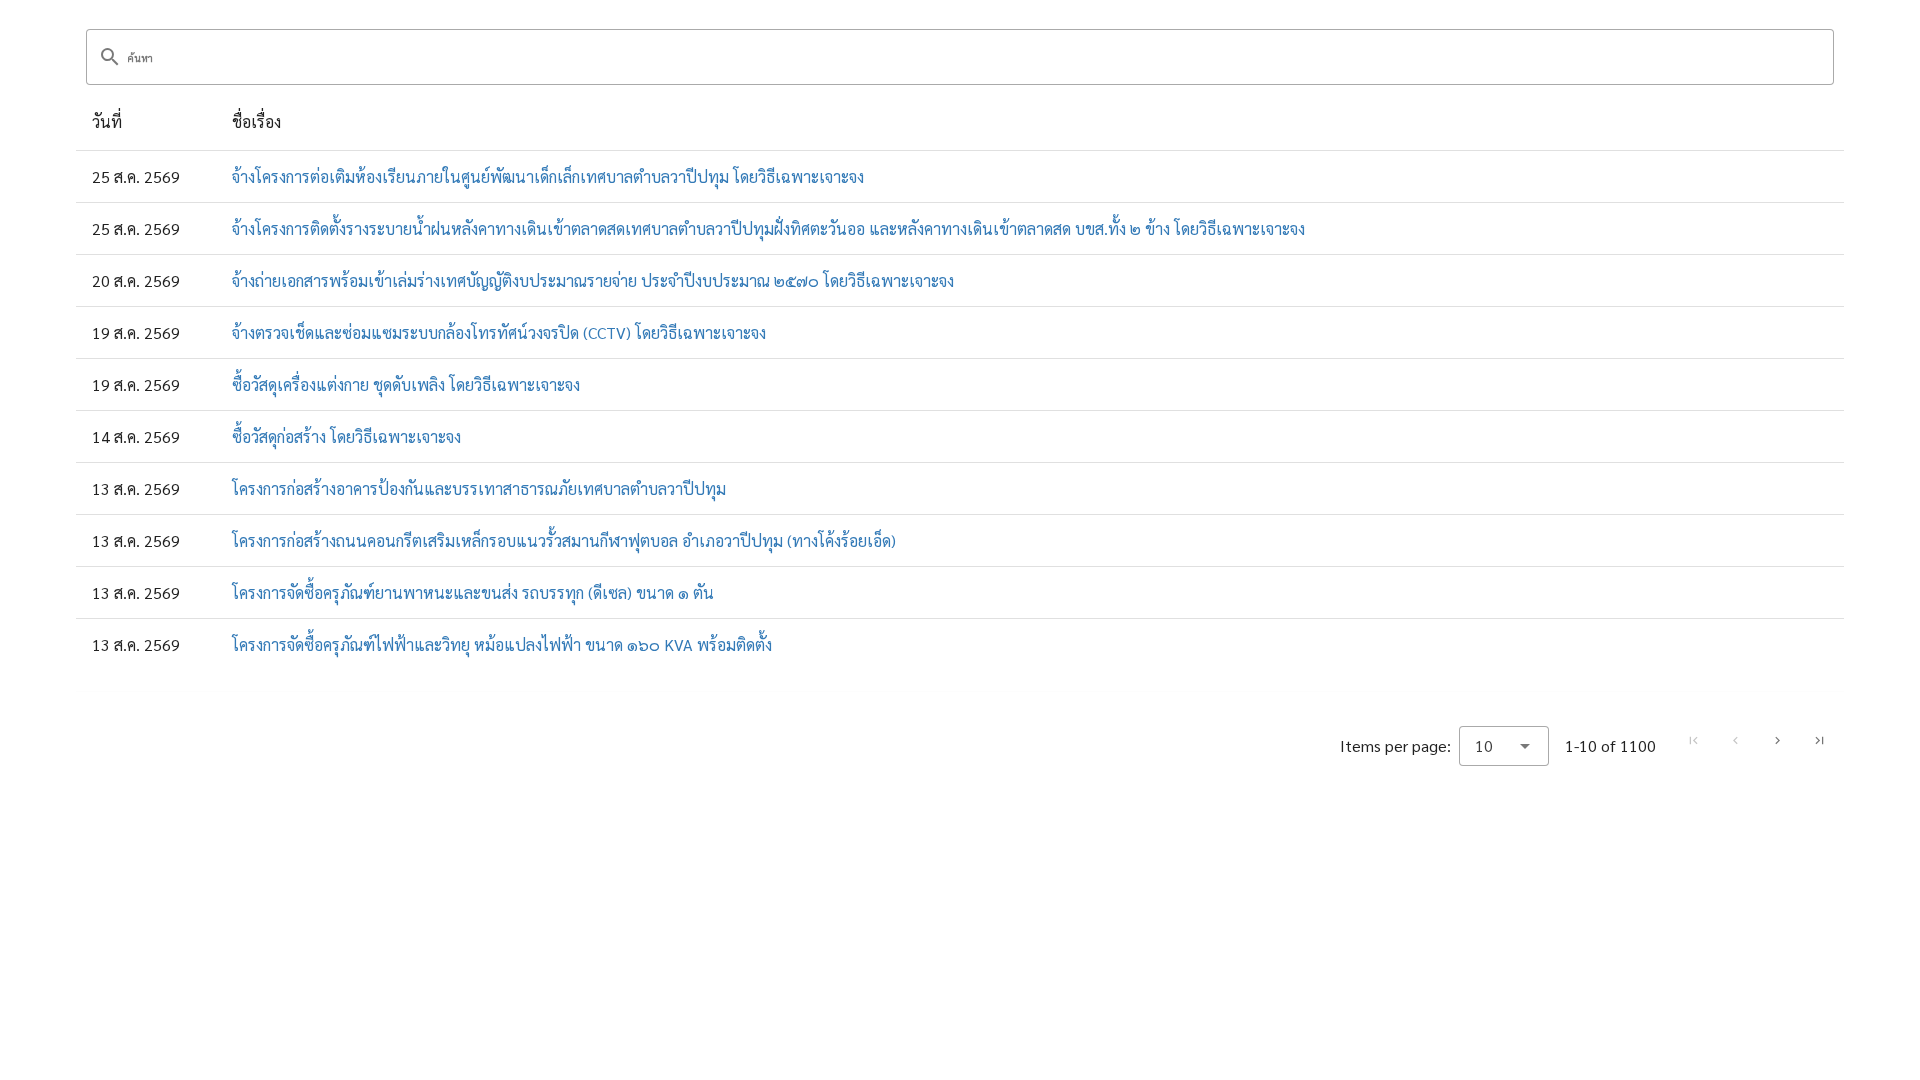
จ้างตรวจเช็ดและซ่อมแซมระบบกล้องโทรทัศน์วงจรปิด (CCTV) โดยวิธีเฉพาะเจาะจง (499, 332)
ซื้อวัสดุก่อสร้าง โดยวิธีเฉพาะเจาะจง (346, 436)
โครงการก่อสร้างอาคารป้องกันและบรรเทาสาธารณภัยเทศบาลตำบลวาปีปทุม (479, 488)
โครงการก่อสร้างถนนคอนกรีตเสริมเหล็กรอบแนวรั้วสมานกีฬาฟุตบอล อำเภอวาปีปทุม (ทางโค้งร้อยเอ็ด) (564, 540)
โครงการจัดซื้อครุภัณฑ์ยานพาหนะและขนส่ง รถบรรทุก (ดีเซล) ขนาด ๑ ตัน (473, 592)
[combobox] (1504, 746)
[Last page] (1819, 741)
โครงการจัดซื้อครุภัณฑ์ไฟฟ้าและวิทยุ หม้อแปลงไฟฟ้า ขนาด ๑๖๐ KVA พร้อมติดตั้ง (502, 644)
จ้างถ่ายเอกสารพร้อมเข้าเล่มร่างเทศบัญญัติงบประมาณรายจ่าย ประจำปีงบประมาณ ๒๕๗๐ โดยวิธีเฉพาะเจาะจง (593, 280)
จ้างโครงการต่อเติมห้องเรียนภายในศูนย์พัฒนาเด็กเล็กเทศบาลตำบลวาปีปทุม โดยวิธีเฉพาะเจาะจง (548, 176)
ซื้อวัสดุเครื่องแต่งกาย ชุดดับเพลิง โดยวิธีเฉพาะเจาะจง (406, 384)
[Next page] (1777, 741)
